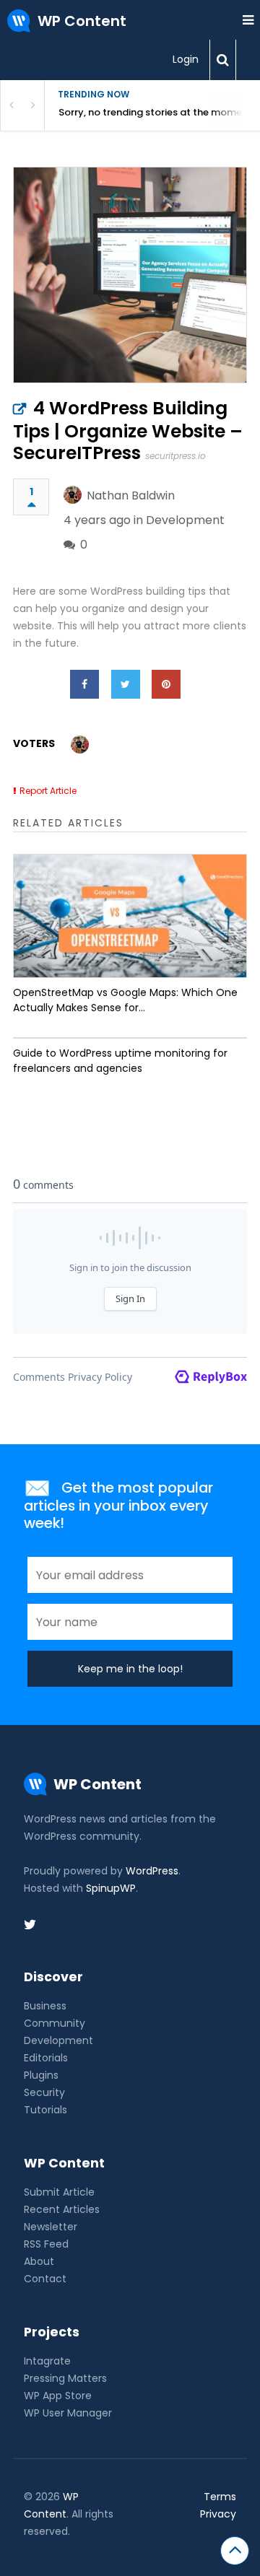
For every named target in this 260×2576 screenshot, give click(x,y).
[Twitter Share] (126, 684)
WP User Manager (68, 2413)
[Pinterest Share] (166, 684)
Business (45, 2006)
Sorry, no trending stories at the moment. (156, 112)
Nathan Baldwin (131, 495)
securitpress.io (175, 456)
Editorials (46, 2058)
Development (185, 520)
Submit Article (59, 2192)
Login (186, 59)
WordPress (152, 1871)
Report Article (48, 791)
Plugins (41, 2075)
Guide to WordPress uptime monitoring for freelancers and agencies (120, 1061)
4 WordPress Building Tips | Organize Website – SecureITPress (128, 431)
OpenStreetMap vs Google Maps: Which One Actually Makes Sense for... (125, 1000)
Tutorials (45, 2110)
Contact (45, 2279)
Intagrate (47, 2361)
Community (55, 2023)
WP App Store (58, 2396)
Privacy (218, 2514)
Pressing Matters (65, 2378)
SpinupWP (111, 1888)
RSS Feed (46, 2244)
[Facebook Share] (84, 684)
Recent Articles (62, 2209)
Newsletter (51, 2227)
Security (44, 2092)
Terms (220, 2497)
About (39, 2261)
